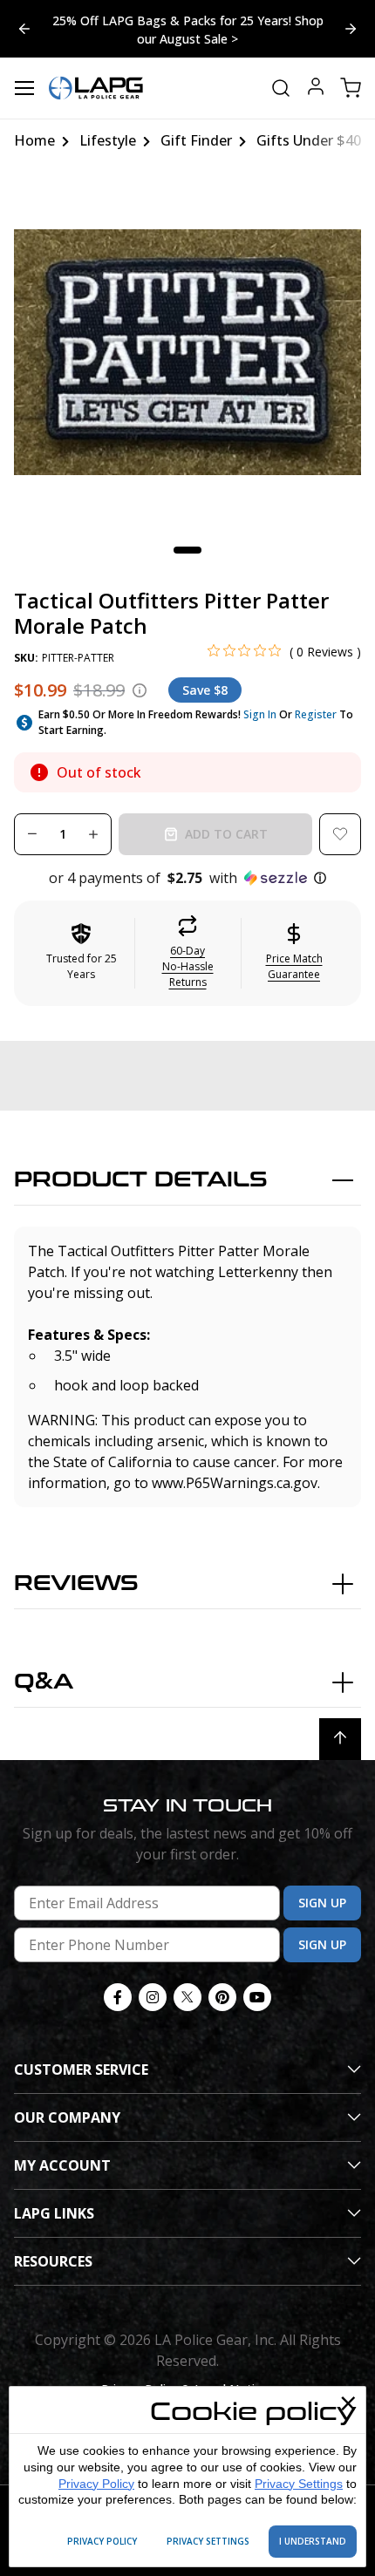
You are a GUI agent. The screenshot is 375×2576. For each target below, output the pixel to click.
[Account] (316, 88)
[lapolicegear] (96, 88)
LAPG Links (54, 2213)
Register (316, 714)
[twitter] (187, 1997)
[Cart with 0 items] (351, 88)
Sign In (260, 714)
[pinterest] (222, 1997)
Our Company (67, 2117)
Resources (53, 2261)
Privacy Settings (299, 2484)
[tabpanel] (187, 352)
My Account (62, 2165)
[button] (187, 878)
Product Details (141, 1180)
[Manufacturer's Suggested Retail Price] (140, 690)
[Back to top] (340, 1739)
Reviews (76, 1584)
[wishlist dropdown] (340, 834)
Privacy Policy (96, 2484)
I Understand (313, 2541)
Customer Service (81, 2070)
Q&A (44, 1682)
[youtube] (257, 1997)
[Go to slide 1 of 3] (24, 29)
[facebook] (118, 1997)
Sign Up (322, 1903)
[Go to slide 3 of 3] (351, 29)
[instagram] (153, 1997)
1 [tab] (187, 550)
